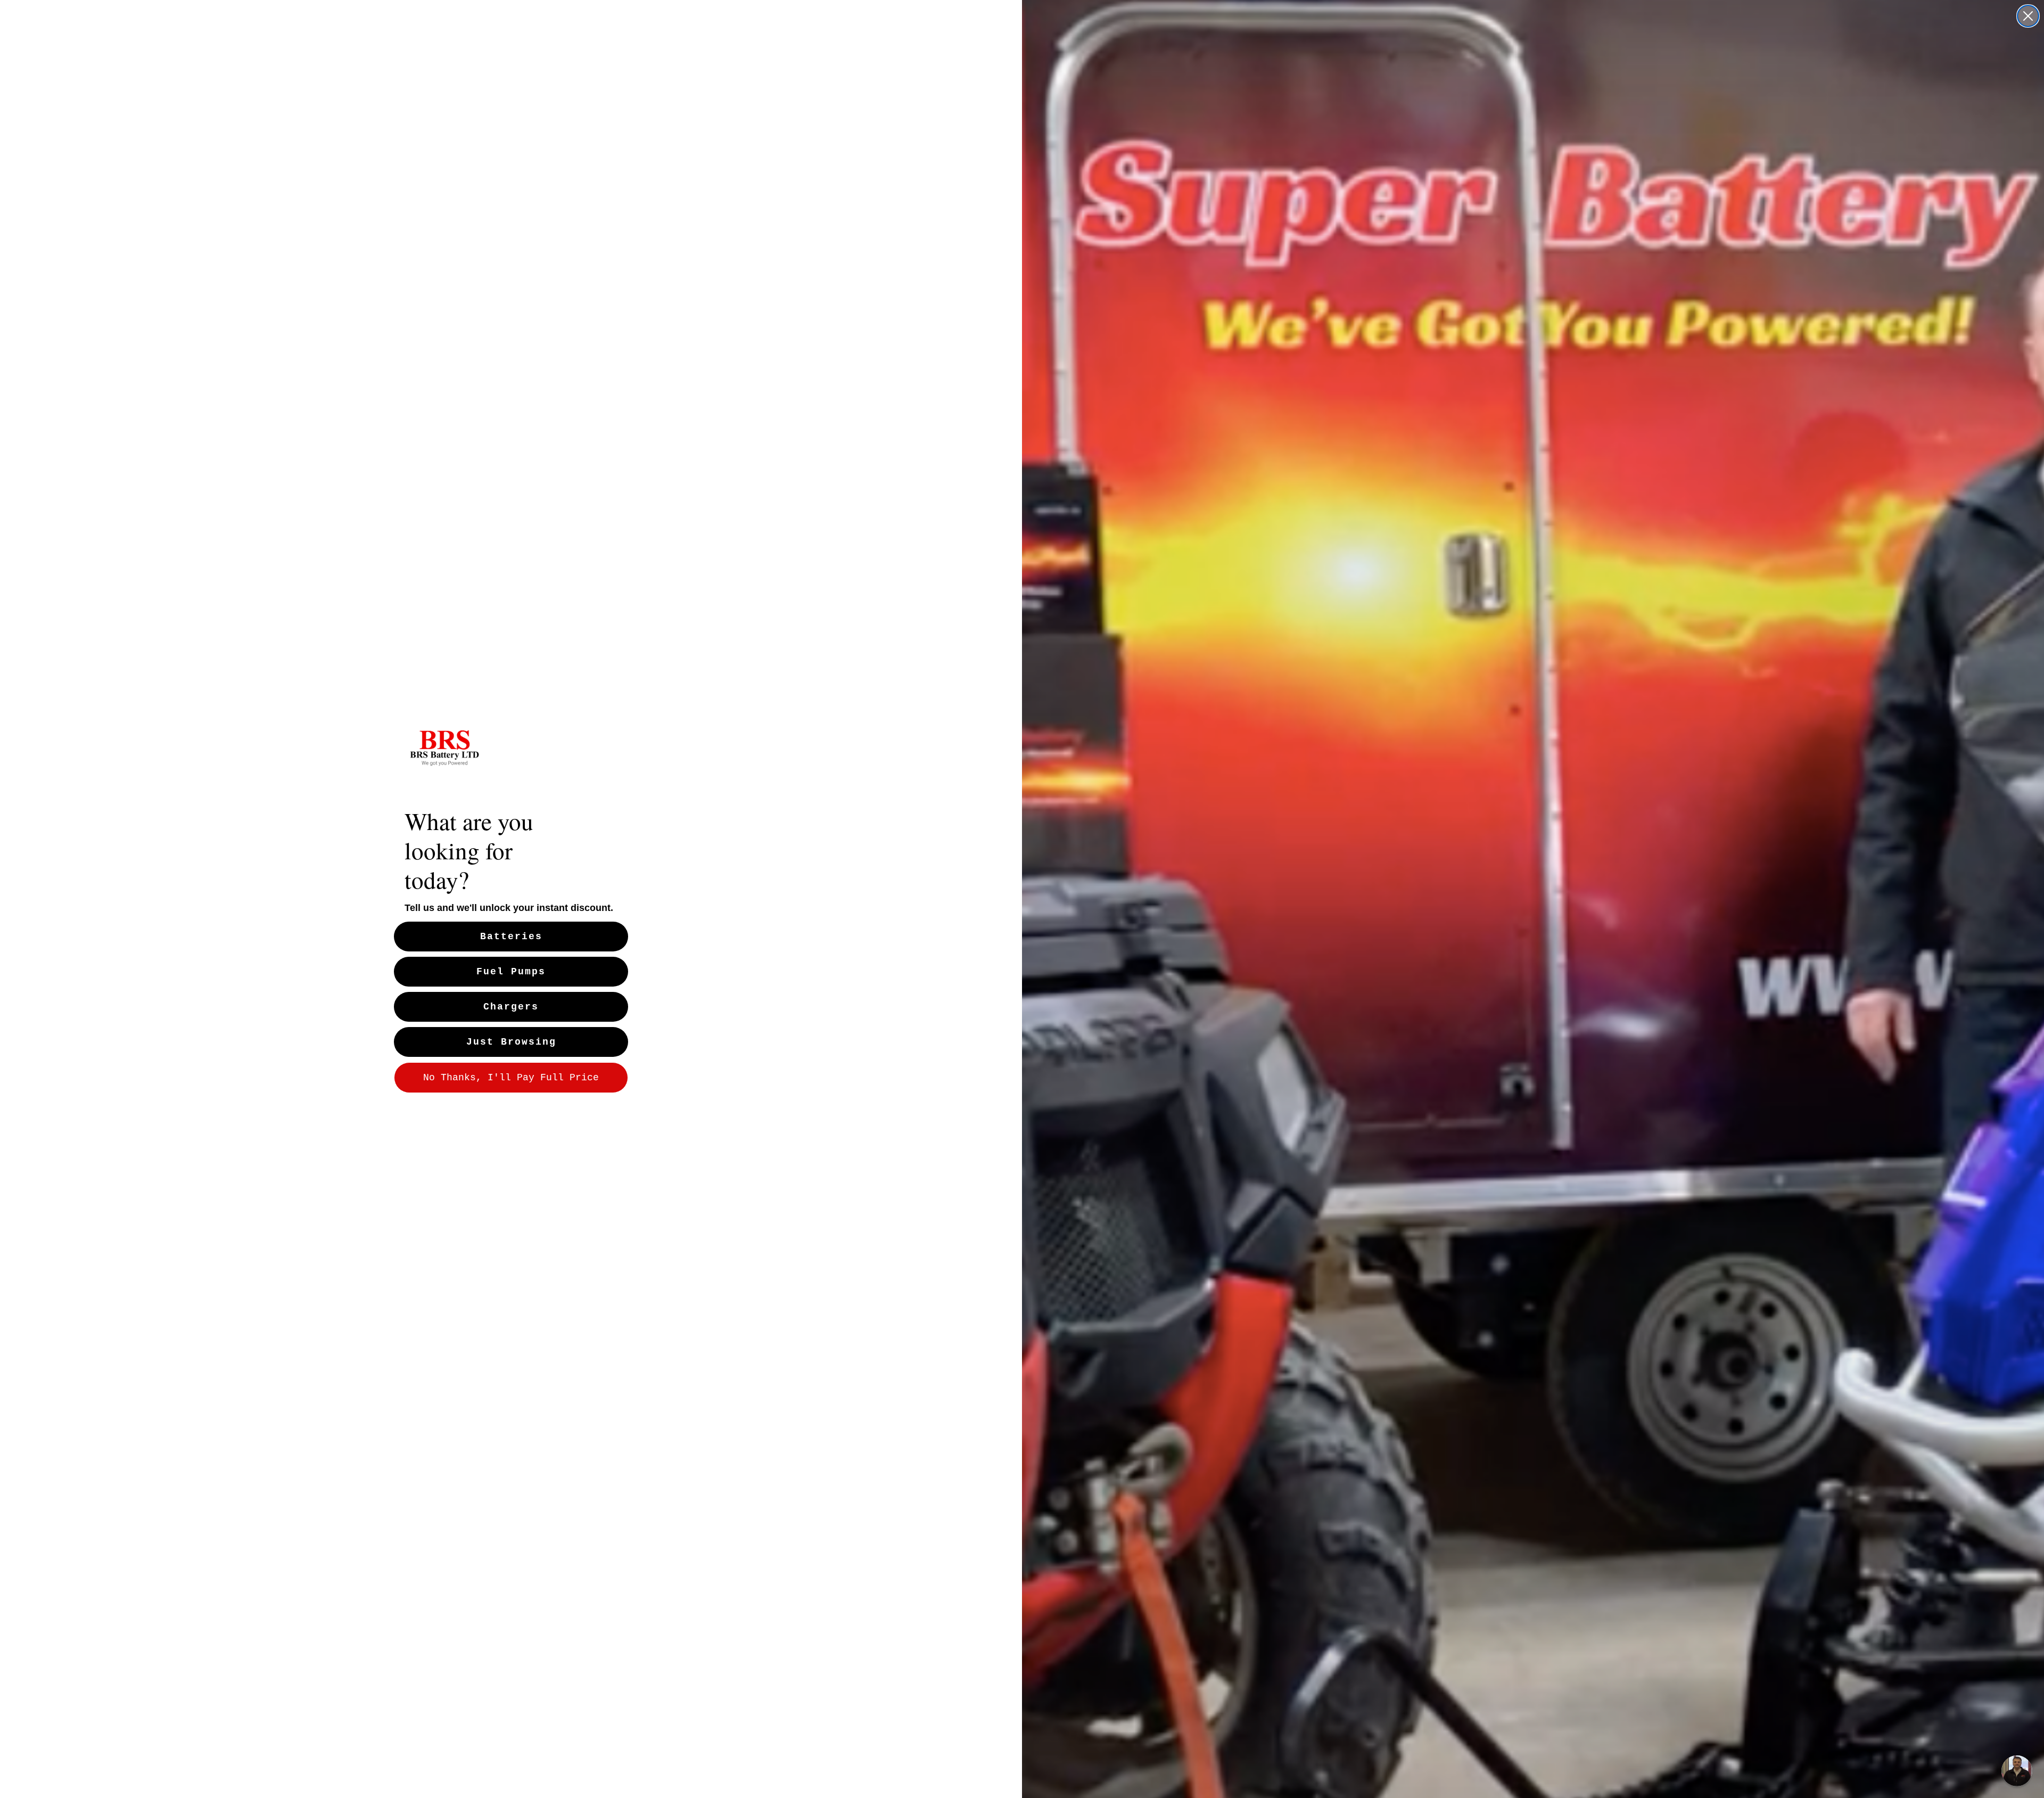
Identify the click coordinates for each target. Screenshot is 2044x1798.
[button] (2017, 1771)
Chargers (511, 1007)
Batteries (511, 937)
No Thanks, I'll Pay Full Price (511, 1078)
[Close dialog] (2028, 16)
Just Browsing (511, 1042)
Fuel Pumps (511, 972)
